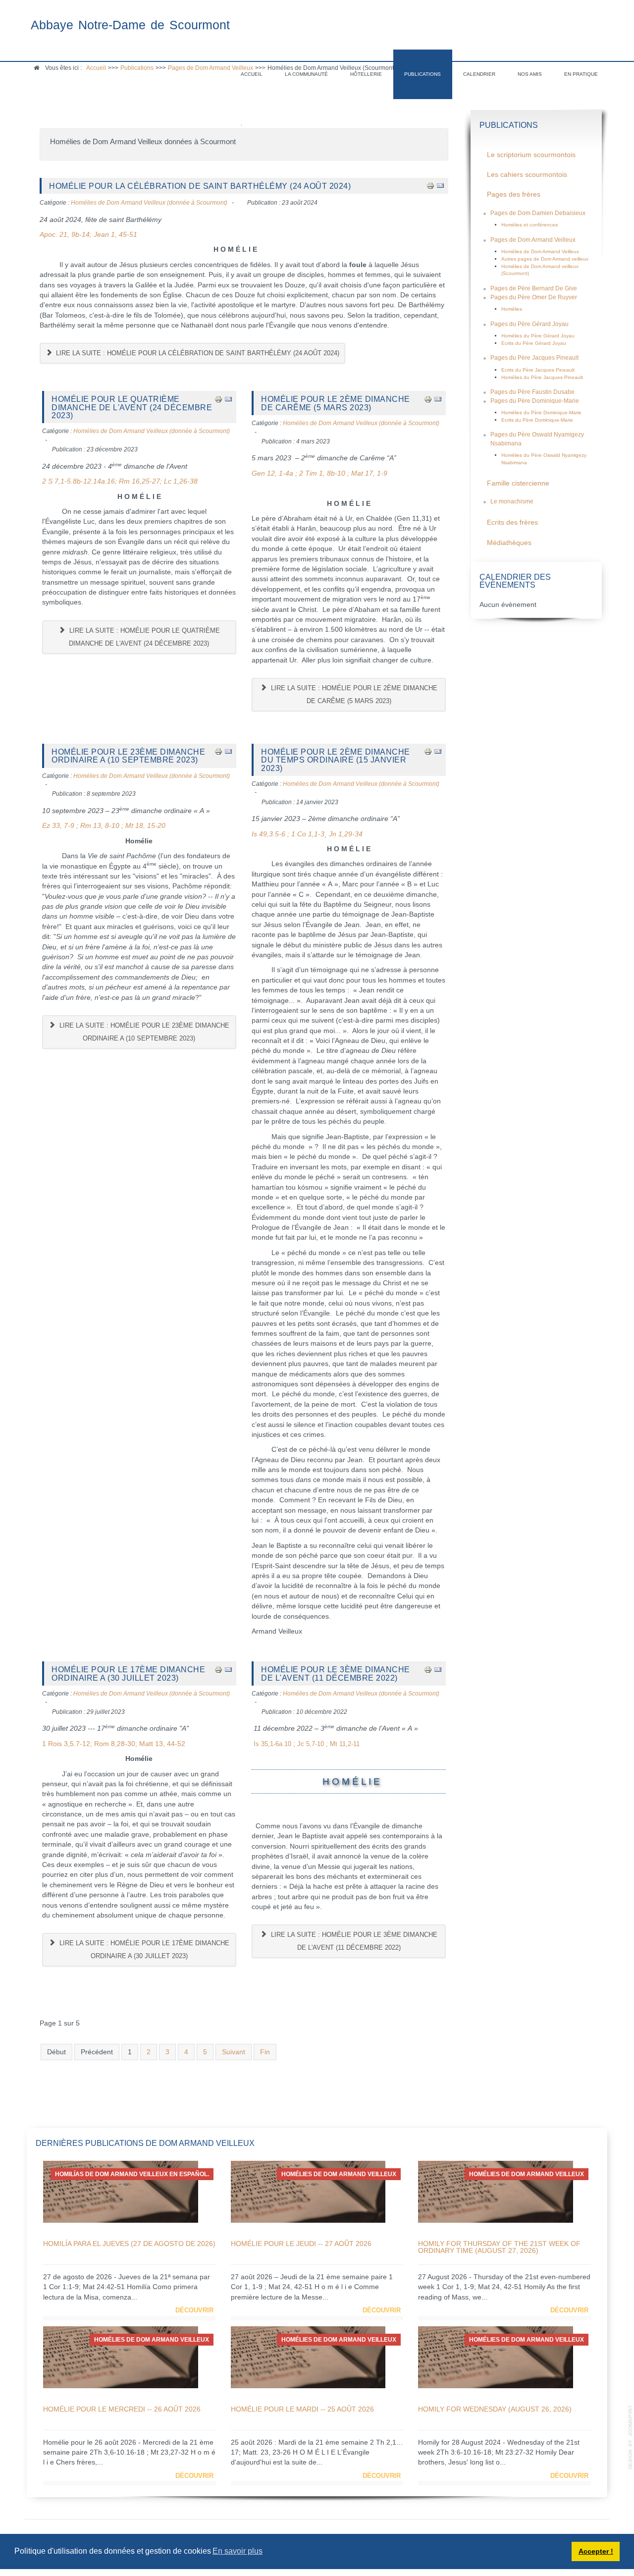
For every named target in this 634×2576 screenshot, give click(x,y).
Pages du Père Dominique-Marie (535, 401)
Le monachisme (512, 501)
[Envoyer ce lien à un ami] (440, 186)
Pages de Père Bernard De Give (534, 288)
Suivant (234, 2052)
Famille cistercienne (518, 483)
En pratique (581, 74)
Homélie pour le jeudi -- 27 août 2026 (301, 2244)
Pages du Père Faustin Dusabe (532, 392)
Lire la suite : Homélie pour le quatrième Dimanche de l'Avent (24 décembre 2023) (144, 637)
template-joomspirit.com (631, 2437)
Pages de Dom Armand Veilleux (533, 240)
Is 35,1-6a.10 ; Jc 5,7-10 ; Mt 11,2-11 (307, 1744)
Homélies (512, 309)
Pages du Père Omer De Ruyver (534, 297)
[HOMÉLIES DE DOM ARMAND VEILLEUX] (308, 2191)
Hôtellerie (366, 74)
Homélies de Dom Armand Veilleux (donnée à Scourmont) (149, 203)
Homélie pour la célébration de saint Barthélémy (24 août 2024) (200, 186)
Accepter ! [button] (596, 2551)
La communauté (306, 74)
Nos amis (530, 74)
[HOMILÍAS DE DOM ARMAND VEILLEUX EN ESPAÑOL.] (121, 2191)
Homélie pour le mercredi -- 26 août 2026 (122, 2409)
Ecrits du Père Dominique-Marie (537, 420)
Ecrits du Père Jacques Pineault (538, 370)
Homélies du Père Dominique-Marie (541, 412)
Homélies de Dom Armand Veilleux (540, 251)
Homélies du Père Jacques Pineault (542, 377)
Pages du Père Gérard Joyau (529, 324)
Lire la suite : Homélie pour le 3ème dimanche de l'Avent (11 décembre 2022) (353, 1941)
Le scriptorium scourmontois (531, 155)
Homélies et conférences (529, 225)
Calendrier (479, 74)
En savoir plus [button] (238, 2551)
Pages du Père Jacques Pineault (534, 358)
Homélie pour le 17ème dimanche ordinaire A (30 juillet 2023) (128, 1673)
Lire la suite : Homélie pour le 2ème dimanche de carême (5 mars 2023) (353, 694)
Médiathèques (509, 543)
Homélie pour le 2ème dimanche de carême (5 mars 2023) (336, 403)
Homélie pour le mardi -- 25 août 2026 (302, 2409)
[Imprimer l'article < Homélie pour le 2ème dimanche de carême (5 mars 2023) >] (428, 399)
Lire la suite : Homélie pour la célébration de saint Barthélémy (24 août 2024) (197, 353)
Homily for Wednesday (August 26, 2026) (495, 2409)
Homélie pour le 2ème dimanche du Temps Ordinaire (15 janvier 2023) (336, 760)
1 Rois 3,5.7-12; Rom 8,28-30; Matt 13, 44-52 (114, 1744)
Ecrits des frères (512, 522)
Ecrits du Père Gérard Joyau (534, 343)
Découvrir (194, 2310)
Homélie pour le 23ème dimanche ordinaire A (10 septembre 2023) (128, 756)
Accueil (252, 74)
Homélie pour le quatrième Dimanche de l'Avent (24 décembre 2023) (132, 407)
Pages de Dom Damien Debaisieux (538, 213)
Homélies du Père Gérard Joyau (538, 336)
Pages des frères (514, 194)
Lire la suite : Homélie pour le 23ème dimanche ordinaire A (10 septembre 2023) (143, 1032)
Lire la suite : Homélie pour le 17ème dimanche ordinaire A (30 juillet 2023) (143, 1949)
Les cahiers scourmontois (527, 175)
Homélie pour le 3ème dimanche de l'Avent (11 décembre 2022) (336, 1673)
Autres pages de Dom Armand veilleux (545, 259)
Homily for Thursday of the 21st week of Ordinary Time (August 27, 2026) (499, 2247)
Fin (265, 2052)
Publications (423, 74)
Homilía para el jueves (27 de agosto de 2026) (129, 2244)
